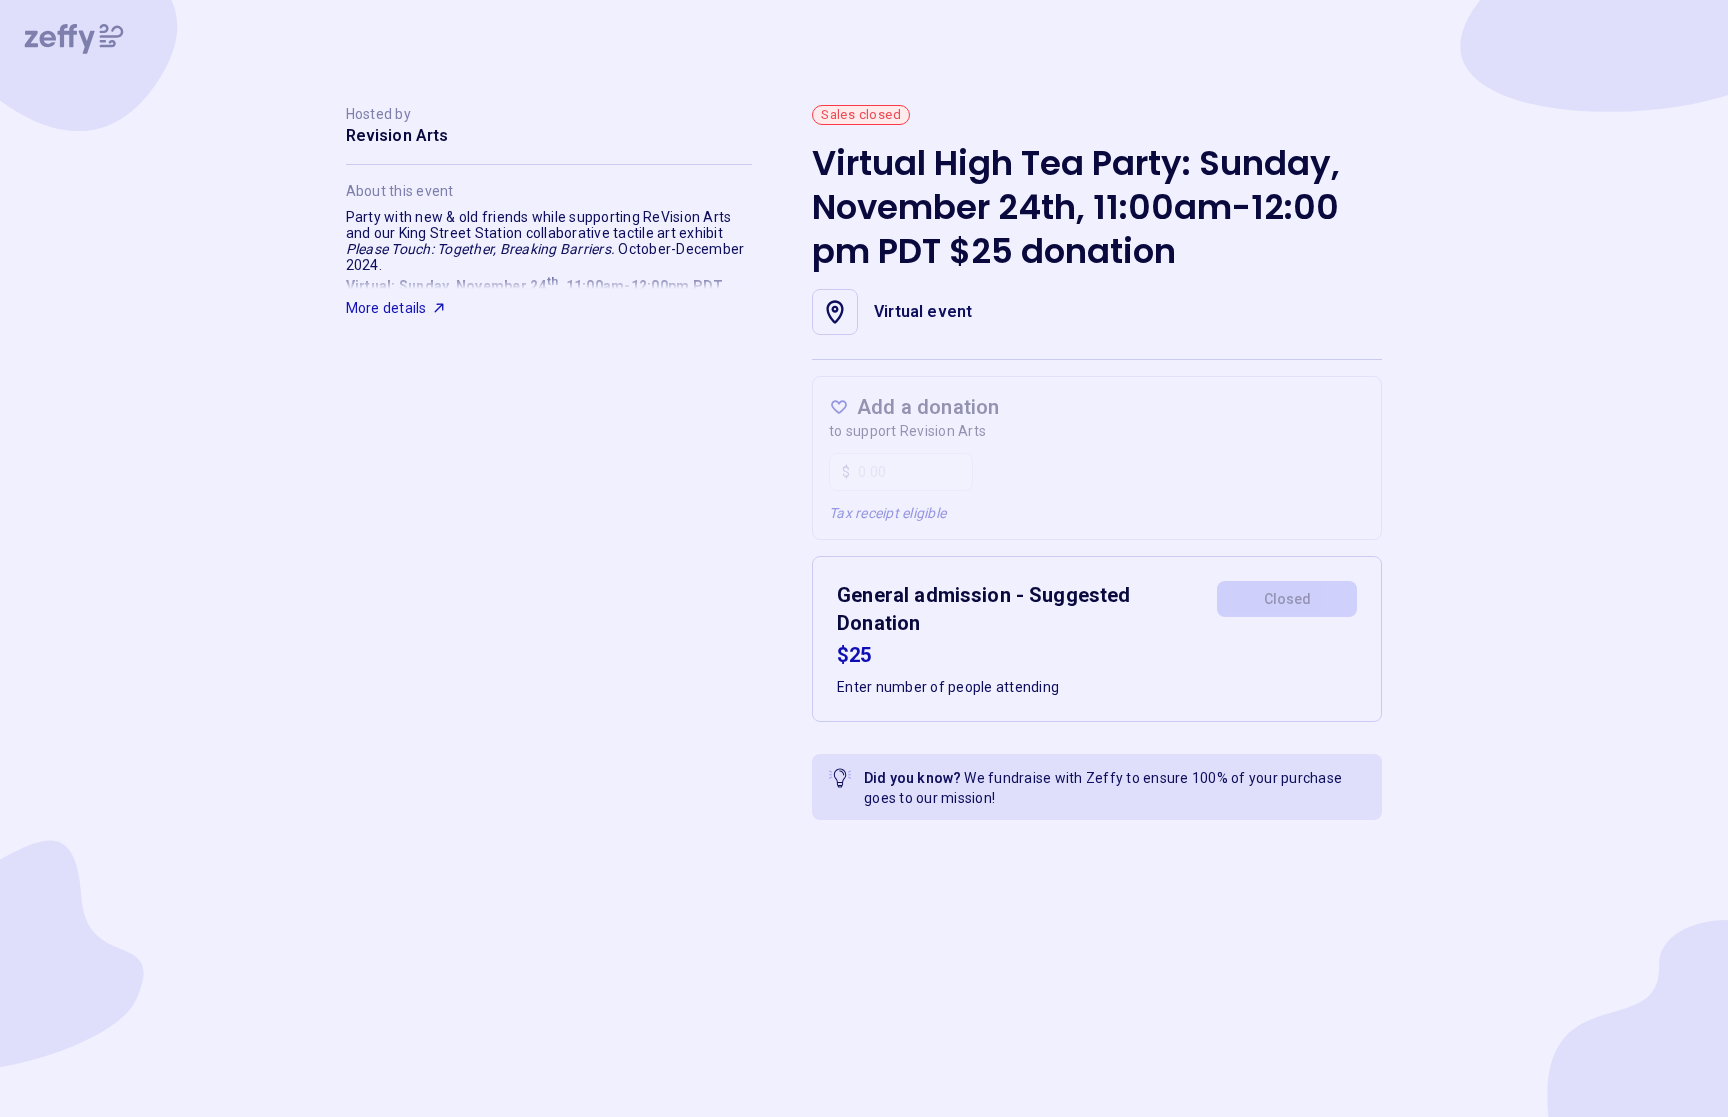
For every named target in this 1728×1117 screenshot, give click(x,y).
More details (386, 308)
